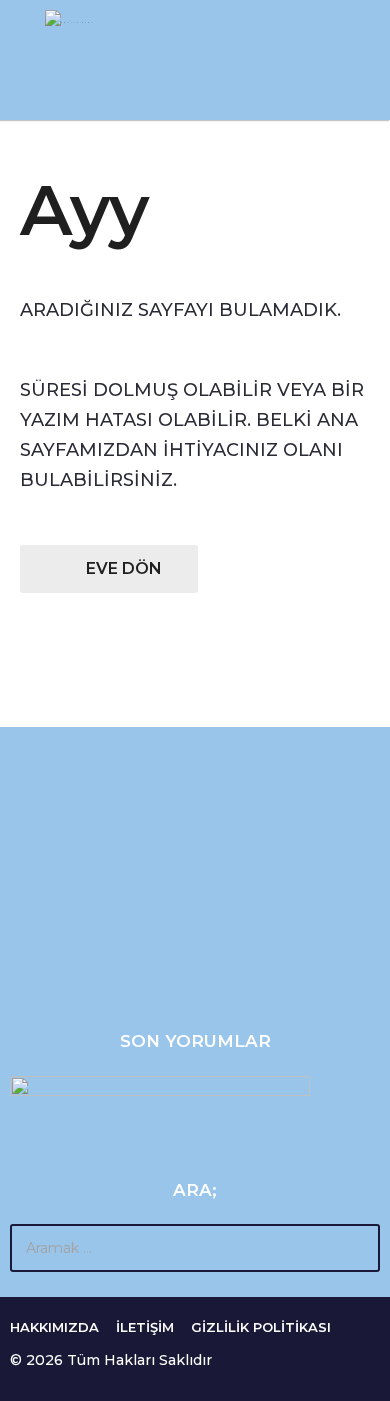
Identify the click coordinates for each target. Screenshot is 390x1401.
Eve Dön (124, 568)
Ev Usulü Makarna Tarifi (108, 942)
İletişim (145, 1327)
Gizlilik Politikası (261, 1327)
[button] (22, 60)
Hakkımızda (54, 1327)
